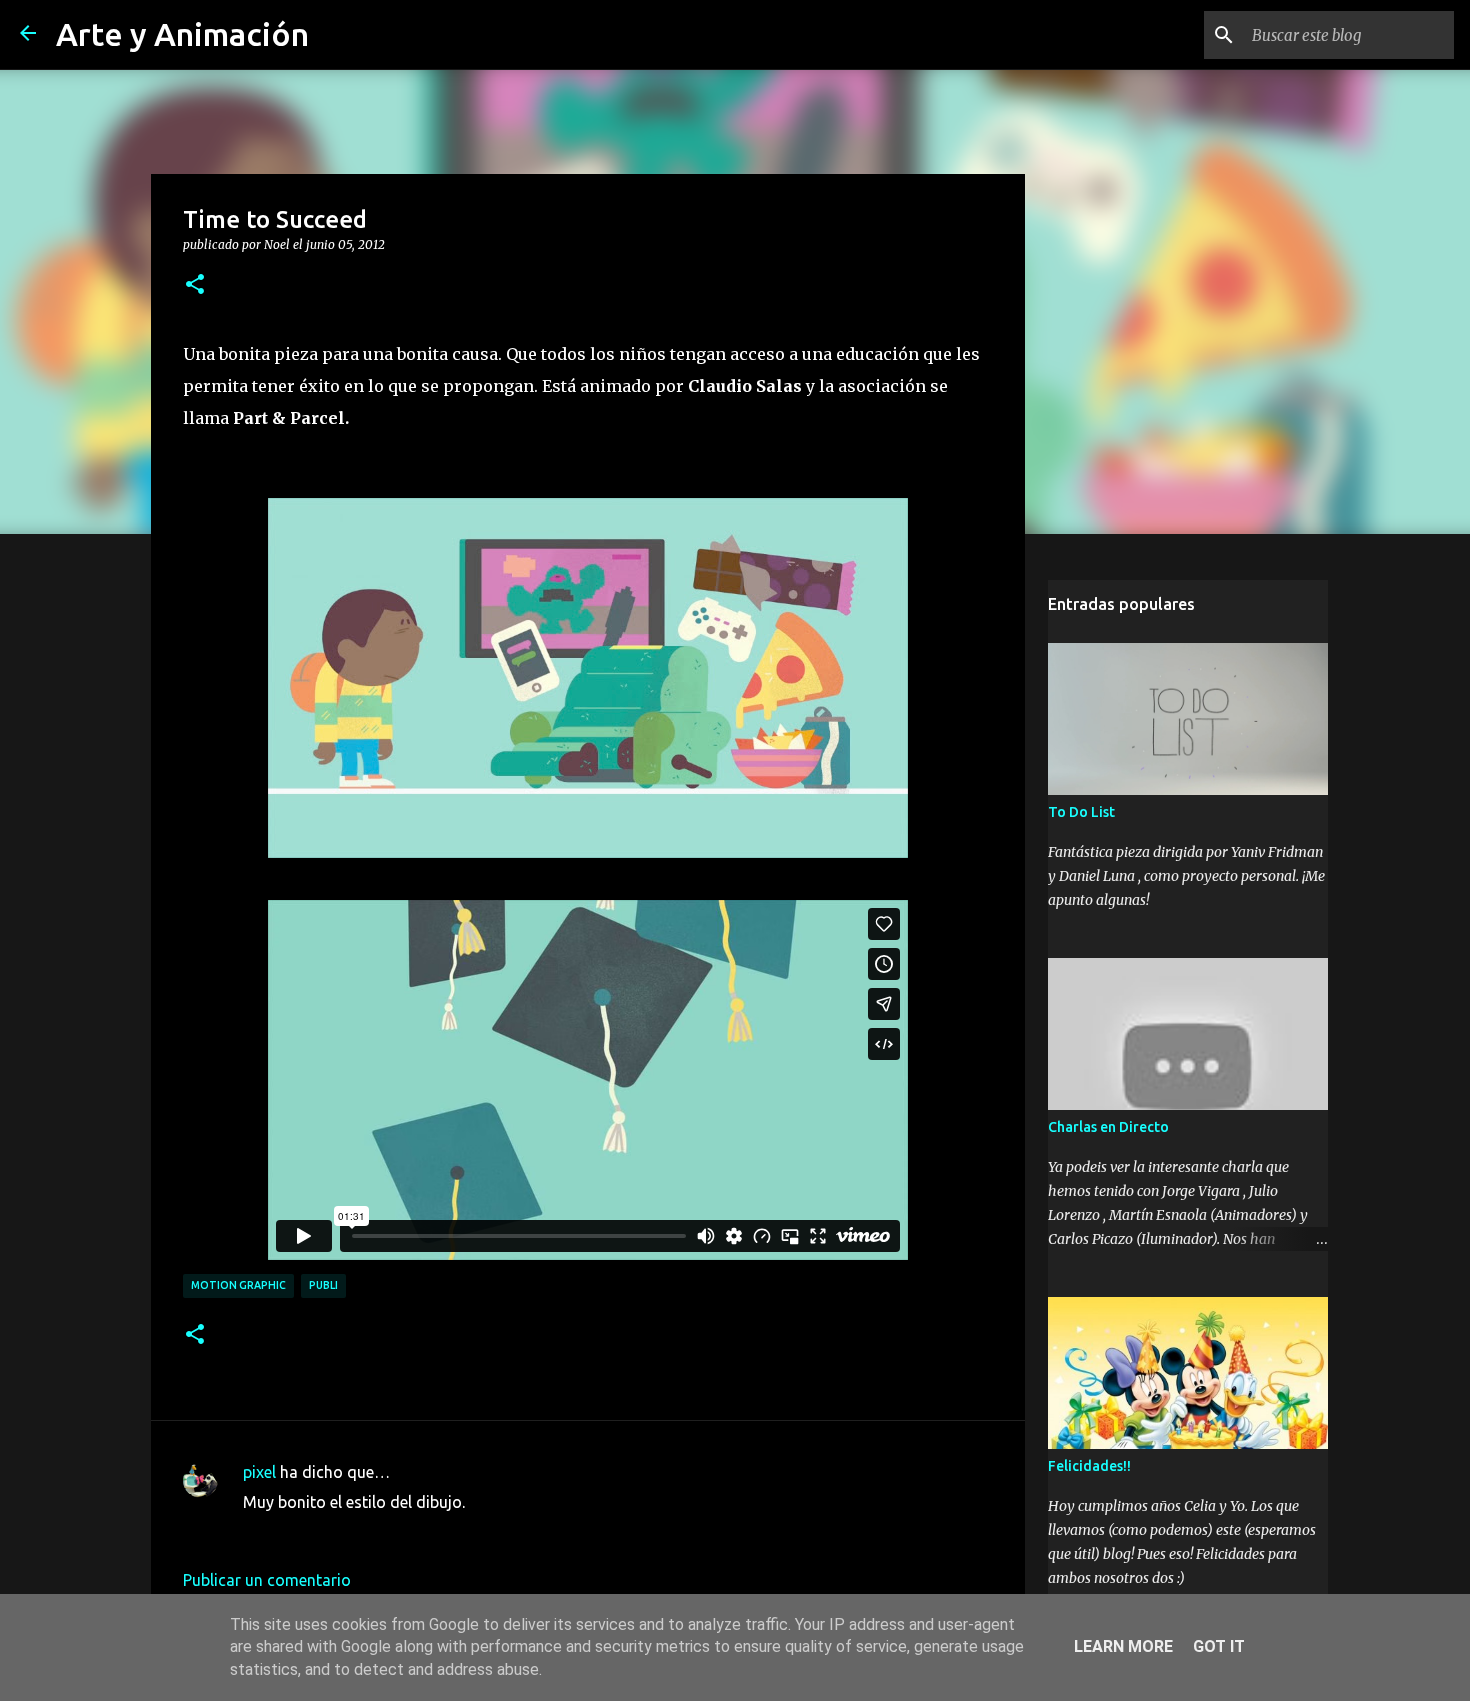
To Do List (1081, 812)
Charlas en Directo (1108, 1127)
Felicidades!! (1089, 1466)
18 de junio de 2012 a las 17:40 (354, 1532)
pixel (259, 1472)
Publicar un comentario (267, 1580)
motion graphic (238, 1285)
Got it (1219, 1646)
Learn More (1123, 1646)
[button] (195, 285)
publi (323, 1285)
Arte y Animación (182, 34)
